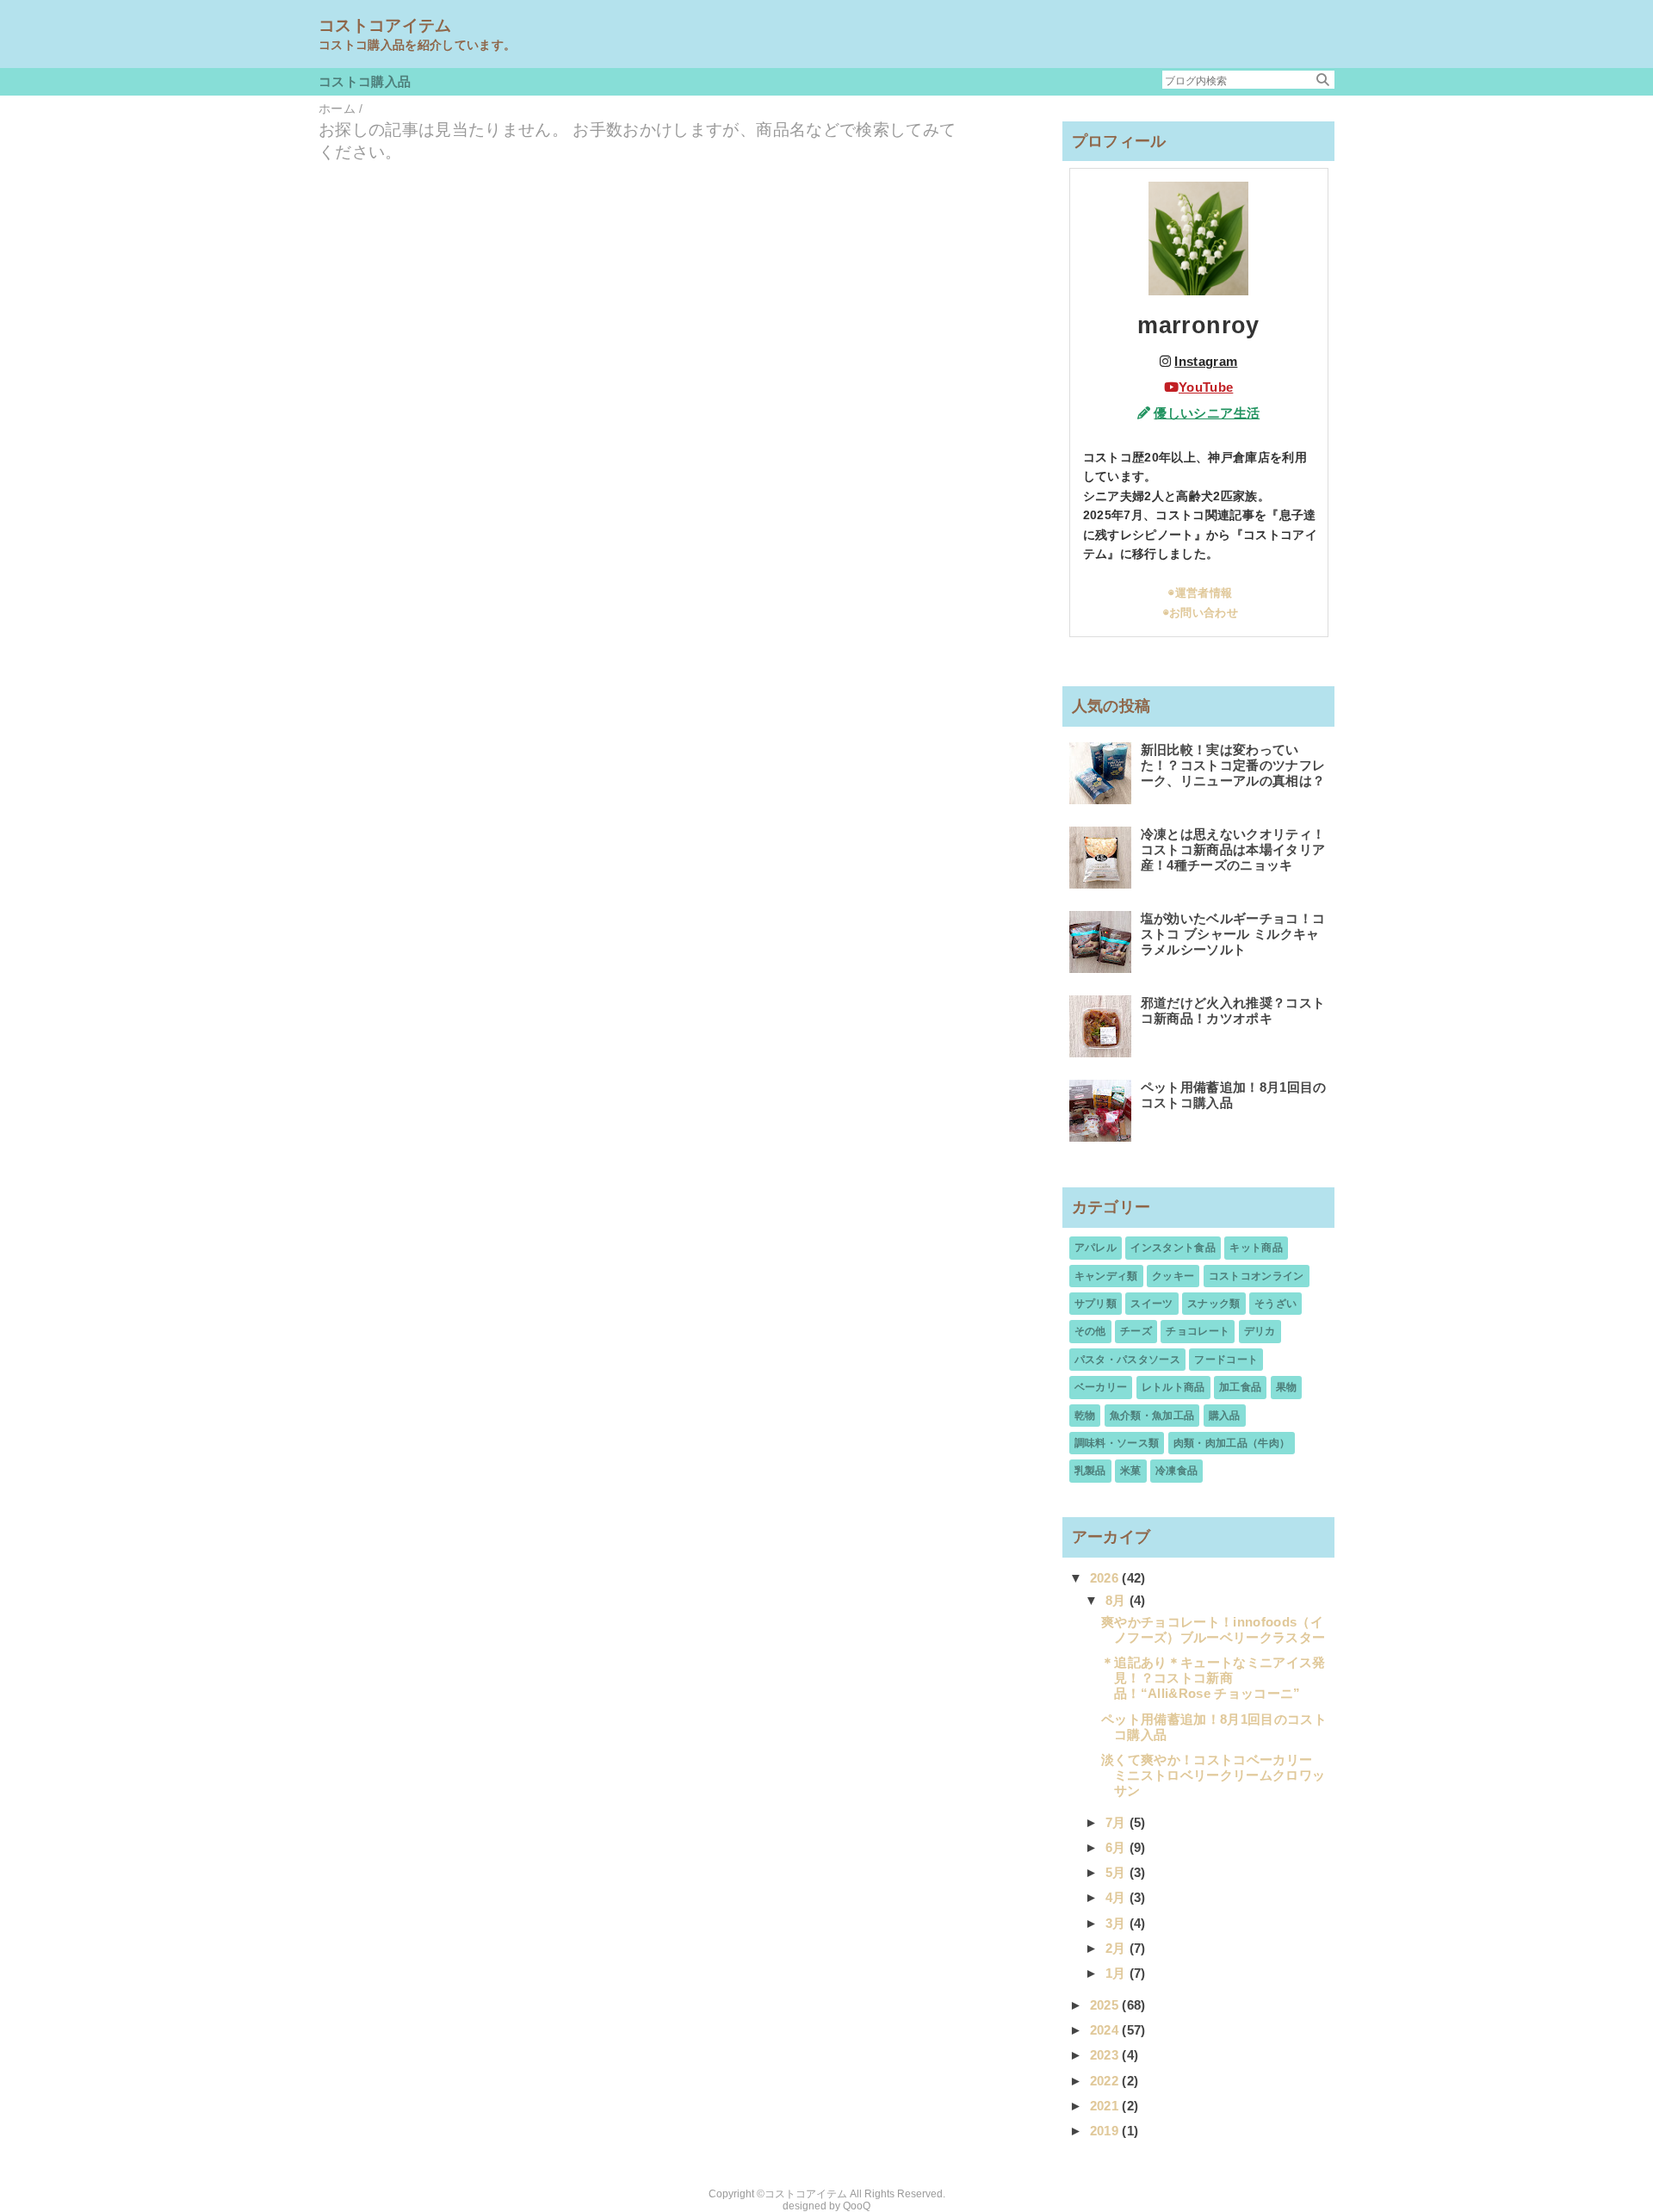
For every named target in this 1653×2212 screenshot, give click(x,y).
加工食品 (1240, 1387)
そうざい (1275, 1304)
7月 (1117, 1822)
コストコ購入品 (365, 81)
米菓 (1131, 1471)
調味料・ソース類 (1117, 1443)
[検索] (1323, 80)
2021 (1106, 2106)
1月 (1117, 1973)
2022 (1106, 2081)
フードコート (1226, 1360)
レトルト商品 (1173, 1387)
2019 (1106, 2131)
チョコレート (1198, 1331)
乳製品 (1090, 1471)
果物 (1287, 1387)
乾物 (1085, 1416)
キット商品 (1256, 1248)
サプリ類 (1096, 1304)
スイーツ (1152, 1304)
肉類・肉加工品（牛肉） (1232, 1443)
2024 (1106, 2030)
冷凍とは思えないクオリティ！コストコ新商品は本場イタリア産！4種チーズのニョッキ (1233, 849)
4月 (1117, 1897)
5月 (1117, 1872)
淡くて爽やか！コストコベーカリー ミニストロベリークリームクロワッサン (1213, 1775)
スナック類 (1214, 1304)
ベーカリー (1101, 1387)
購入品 (1225, 1416)
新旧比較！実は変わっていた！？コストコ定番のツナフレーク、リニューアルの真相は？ (1233, 765)
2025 (1106, 2005)
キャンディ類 (1106, 1276)
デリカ (1260, 1331)
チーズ (1136, 1331)
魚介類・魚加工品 (1152, 1416)
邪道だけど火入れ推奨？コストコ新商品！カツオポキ (1233, 1010)
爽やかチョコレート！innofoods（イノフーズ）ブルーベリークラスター (1213, 1630)
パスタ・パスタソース (1127, 1360)
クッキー (1173, 1276)
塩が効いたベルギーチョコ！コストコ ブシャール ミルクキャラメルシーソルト (1233, 934)
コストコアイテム (385, 25)
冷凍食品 (1176, 1471)
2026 (1106, 1578)
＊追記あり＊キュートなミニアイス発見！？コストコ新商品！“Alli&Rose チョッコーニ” (1213, 1678)
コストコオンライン (1257, 1276)
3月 (1117, 1923)
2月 (1117, 1948)
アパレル (1096, 1248)
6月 (1117, 1847)
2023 (1106, 2055)
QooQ (857, 2206)
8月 (1117, 1600)
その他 (1090, 1331)
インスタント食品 (1173, 1248)
